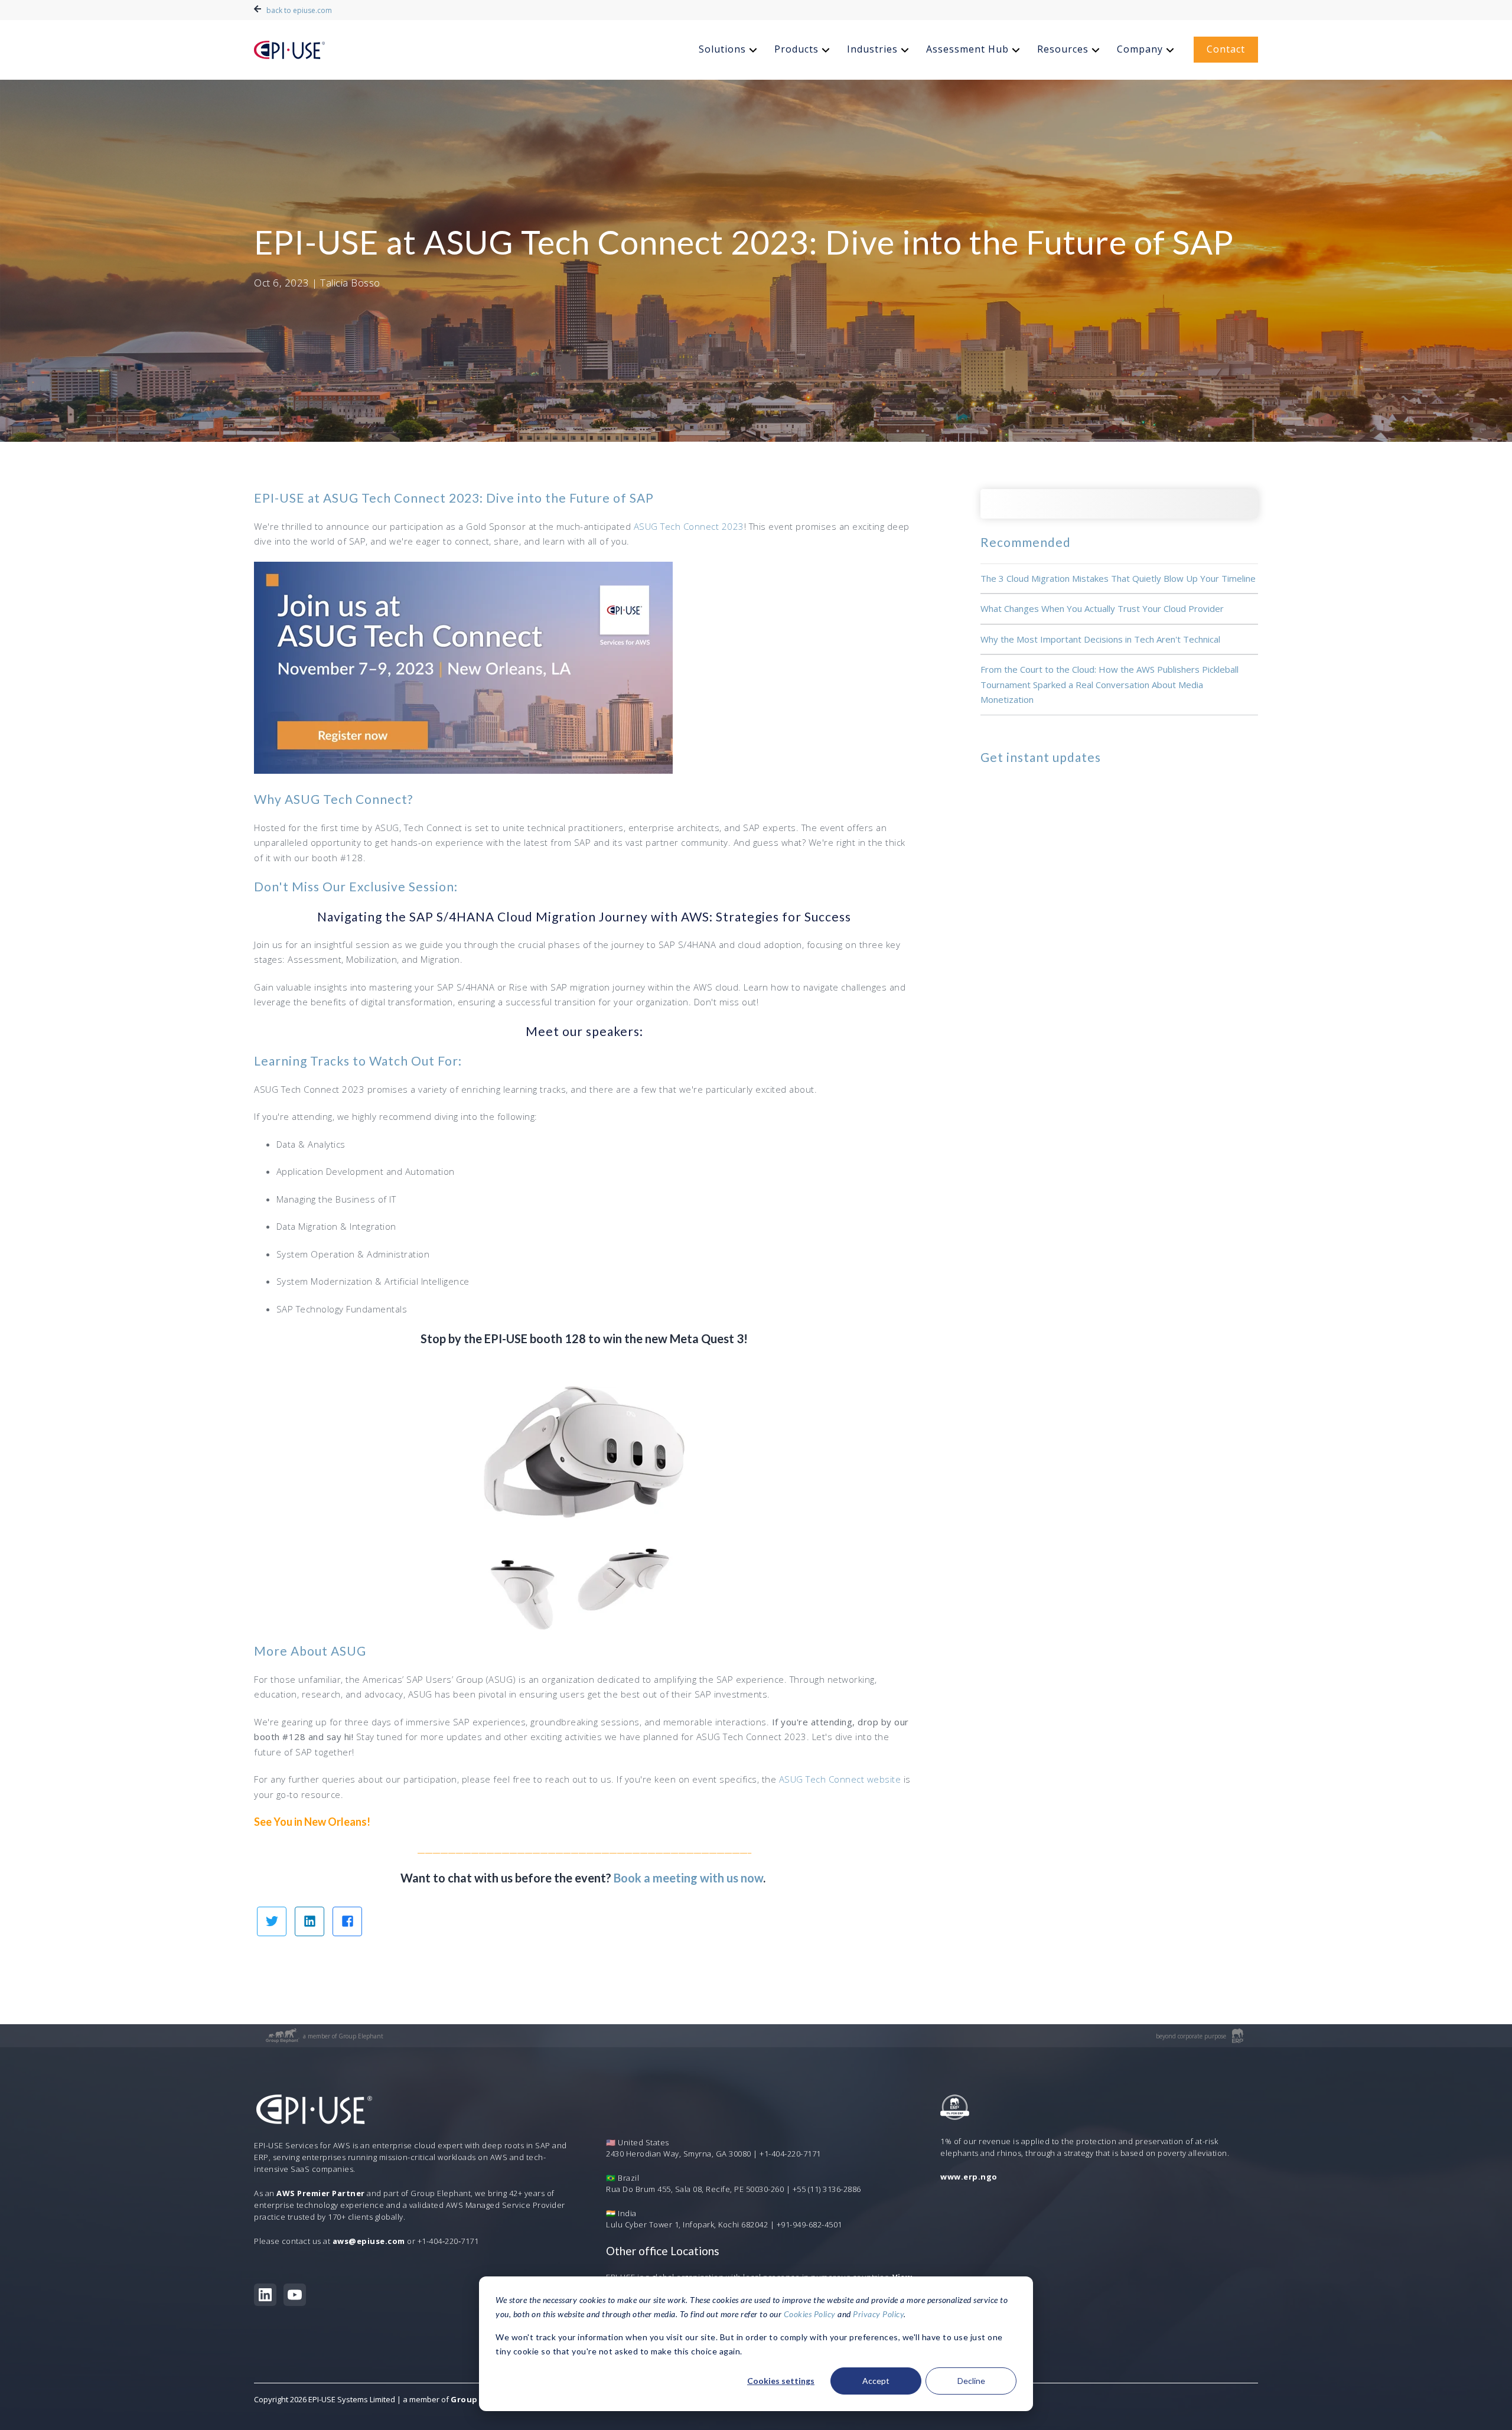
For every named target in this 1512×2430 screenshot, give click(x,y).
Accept (876, 2381)
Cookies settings (781, 2381)
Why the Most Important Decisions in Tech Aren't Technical (1100, 639)
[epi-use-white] (289, 50)
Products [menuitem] (796, 49)
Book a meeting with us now (688, 1878)
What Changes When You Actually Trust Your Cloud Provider (1102, 608)
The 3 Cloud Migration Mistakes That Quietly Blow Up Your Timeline (1118, 578)
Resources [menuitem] (1063, 49)
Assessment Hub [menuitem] (967, 49)
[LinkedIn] (265, 2295)
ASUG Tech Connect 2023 (689, 526)
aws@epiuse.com (369, 2241)
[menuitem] (729, 50)
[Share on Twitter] (272, 1921)
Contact (1226, 49)
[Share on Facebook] (347, 1921)
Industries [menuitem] (872, 49)
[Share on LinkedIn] (309, 1921)
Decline (971, 2381)
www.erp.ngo (969, 2177)
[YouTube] (295, 2295)
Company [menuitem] (1140, 49)
